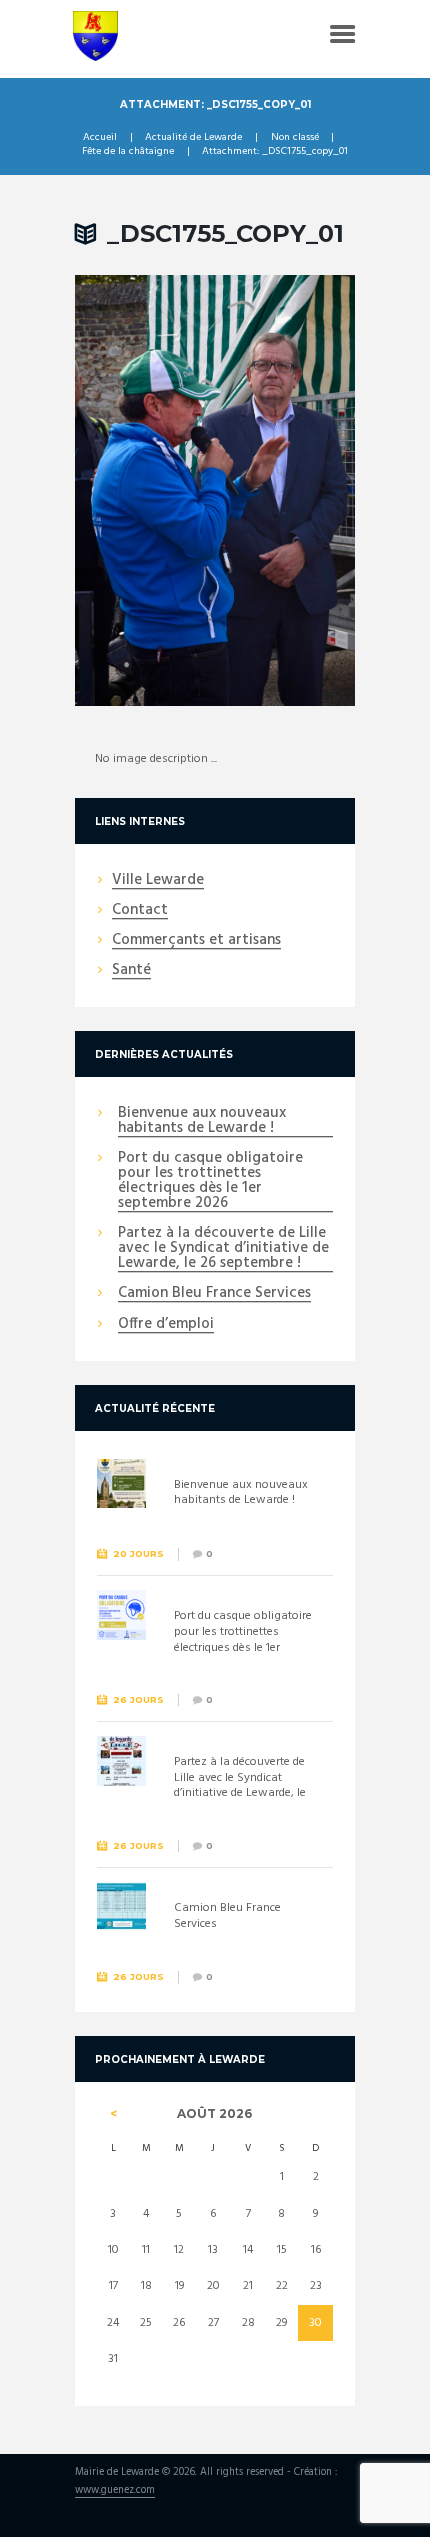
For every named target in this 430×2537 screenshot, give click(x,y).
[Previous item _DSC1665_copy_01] (145, 491)
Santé (131, 971)
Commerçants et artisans (196, 941)
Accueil (100, 138)
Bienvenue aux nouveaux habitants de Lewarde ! (202, 1121)
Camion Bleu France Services (214, 1294)
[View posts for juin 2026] (113, 2114)
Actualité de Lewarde (193, 138)
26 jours (138, 1699)
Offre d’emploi (166, 1325)
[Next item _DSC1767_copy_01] (285, 491)
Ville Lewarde (158, 881)
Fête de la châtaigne (128, 152)
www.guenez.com (115, 2491)
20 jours (138, 1553)
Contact (140, 911)
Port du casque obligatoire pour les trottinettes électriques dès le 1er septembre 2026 (210, 1181)
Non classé (295, 138)
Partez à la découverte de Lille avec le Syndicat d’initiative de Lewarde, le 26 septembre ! (223, 1249)
